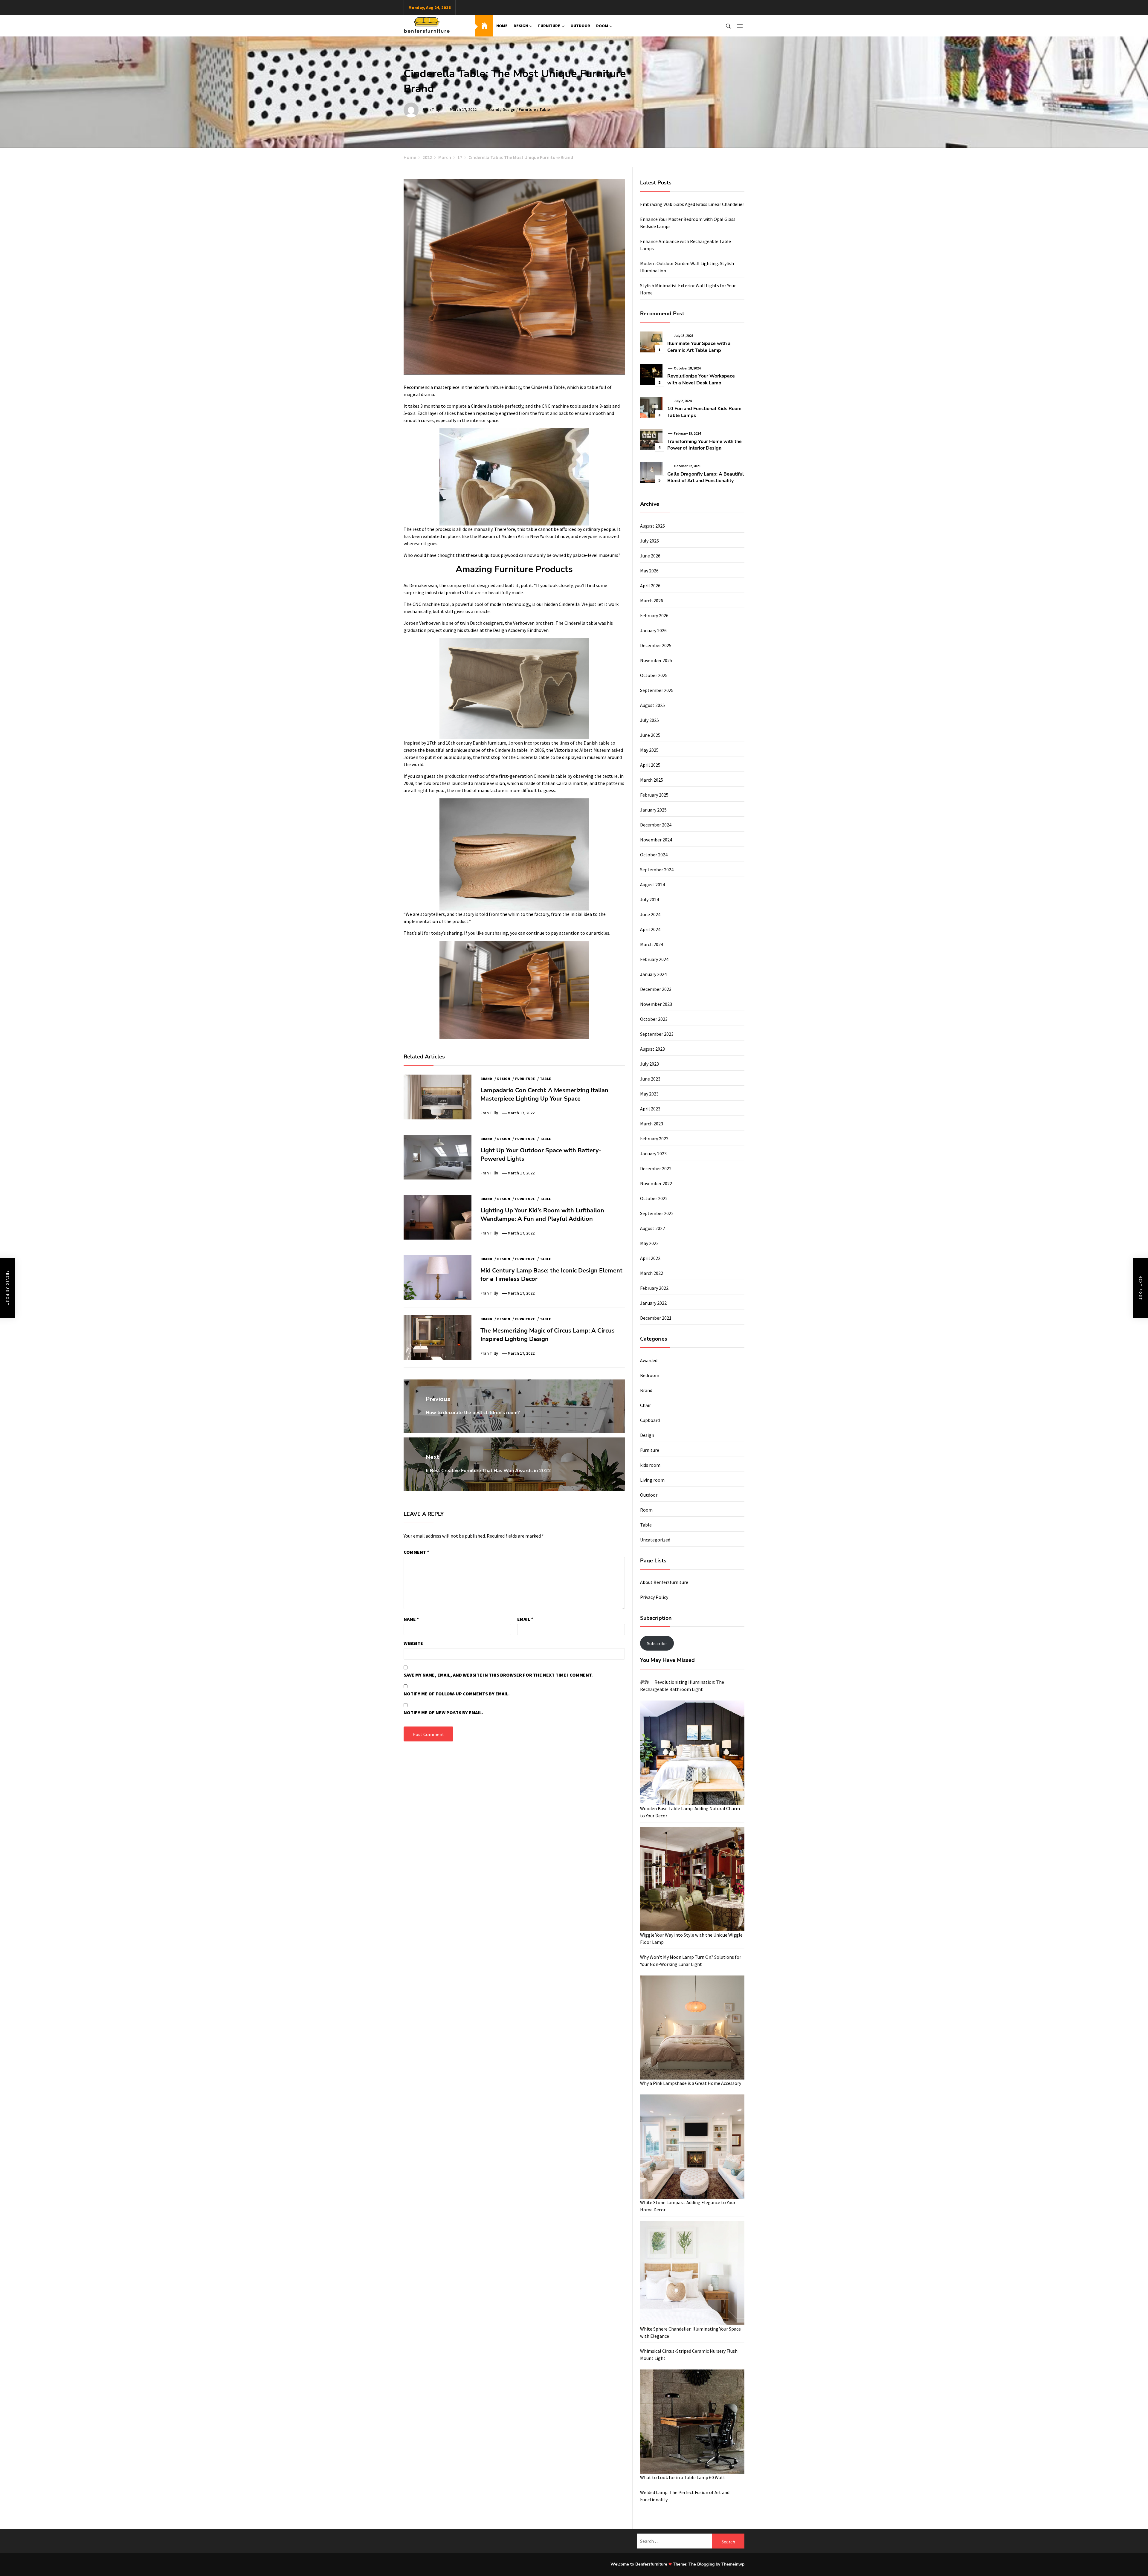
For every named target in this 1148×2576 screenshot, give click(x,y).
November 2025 (656, 660)
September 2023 (657, 1034)
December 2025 (656, 645)
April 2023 (650, 1109)
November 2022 (656, 1183)
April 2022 (650, 1258)
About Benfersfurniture (664, 1582)
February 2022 (654, 1288)
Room (602, 26)
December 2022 (656, 1168)
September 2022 (657, 1213)
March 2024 (652, 944)
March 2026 (652, 601)
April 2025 (650, 765)
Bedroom (650, 1375)
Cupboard (650, 1420)
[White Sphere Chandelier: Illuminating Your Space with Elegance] (692, 2273)
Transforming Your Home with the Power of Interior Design (704, 445)
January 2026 (653, 630)
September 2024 (657, 870)
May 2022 (649, 1243)
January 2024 (653, 974)
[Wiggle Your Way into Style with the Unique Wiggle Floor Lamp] (692, 1879)
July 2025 (649, 720)
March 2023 (652, 1124)
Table (545, 109)
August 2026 (652, 526)
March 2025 (652, 780)
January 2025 (653, 810)
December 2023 (656, 989)
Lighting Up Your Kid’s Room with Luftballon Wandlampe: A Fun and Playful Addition (542, 1215)
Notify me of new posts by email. (443, 1712)
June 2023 (650, 1079)
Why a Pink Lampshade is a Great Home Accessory (691, 2083)
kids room (650, 1465)
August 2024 (652, 884)
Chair (645, 1405)
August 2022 (652, 1228)
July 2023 (649, 1064)
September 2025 (657, 690)
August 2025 (652, 705)
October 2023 (654, 1019)
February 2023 (654, 1139)
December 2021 (656, 1318)
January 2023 (653, 1153)
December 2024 (656, 825)
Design (521, 26)
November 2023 (656, 1004)
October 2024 (654, 855)
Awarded (649, 1360)
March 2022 (652, 1273)
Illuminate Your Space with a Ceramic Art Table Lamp (699, 347)
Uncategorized (655, 1540)
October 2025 (654, 675)
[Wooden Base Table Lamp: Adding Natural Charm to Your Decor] (692, 1753)
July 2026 (649, 541)
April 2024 (650, 929)
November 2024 (656, 840)
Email (525, 1619)
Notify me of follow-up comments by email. (457, 1694)
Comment (416, 1552)
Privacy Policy (654, 1597)
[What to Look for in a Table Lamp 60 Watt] (692, 2422)
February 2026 (654, 615)
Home (502, 26)
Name (411, 1619)
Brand (494, 109)
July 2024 (649, 899)
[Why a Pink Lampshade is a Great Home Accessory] (692, 2028)
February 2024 (654, 959)
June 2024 (650, 914)
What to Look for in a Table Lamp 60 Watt (683, 2477)
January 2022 (653, 1303)
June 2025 (650, 735)
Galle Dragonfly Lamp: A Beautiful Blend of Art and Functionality (706, 477)
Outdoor (580, 26)
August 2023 (652, 1049)
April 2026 (650, 586)
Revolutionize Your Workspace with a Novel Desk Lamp (701, 379)
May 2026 (649, 571)
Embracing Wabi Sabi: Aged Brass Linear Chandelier (692, 204)
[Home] (484, 26)
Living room (652, 1480)
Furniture (549, 26)
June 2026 (650, 556)
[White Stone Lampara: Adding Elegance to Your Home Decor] (692, 2147)
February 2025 (654, 795)
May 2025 (649, 750)
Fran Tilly (431, 109)
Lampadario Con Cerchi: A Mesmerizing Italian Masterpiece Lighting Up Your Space (544, 1094)
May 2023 (649, 1094)
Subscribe (657, 1643)
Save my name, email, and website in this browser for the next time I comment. (498, 1675)
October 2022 (654, 1198)
